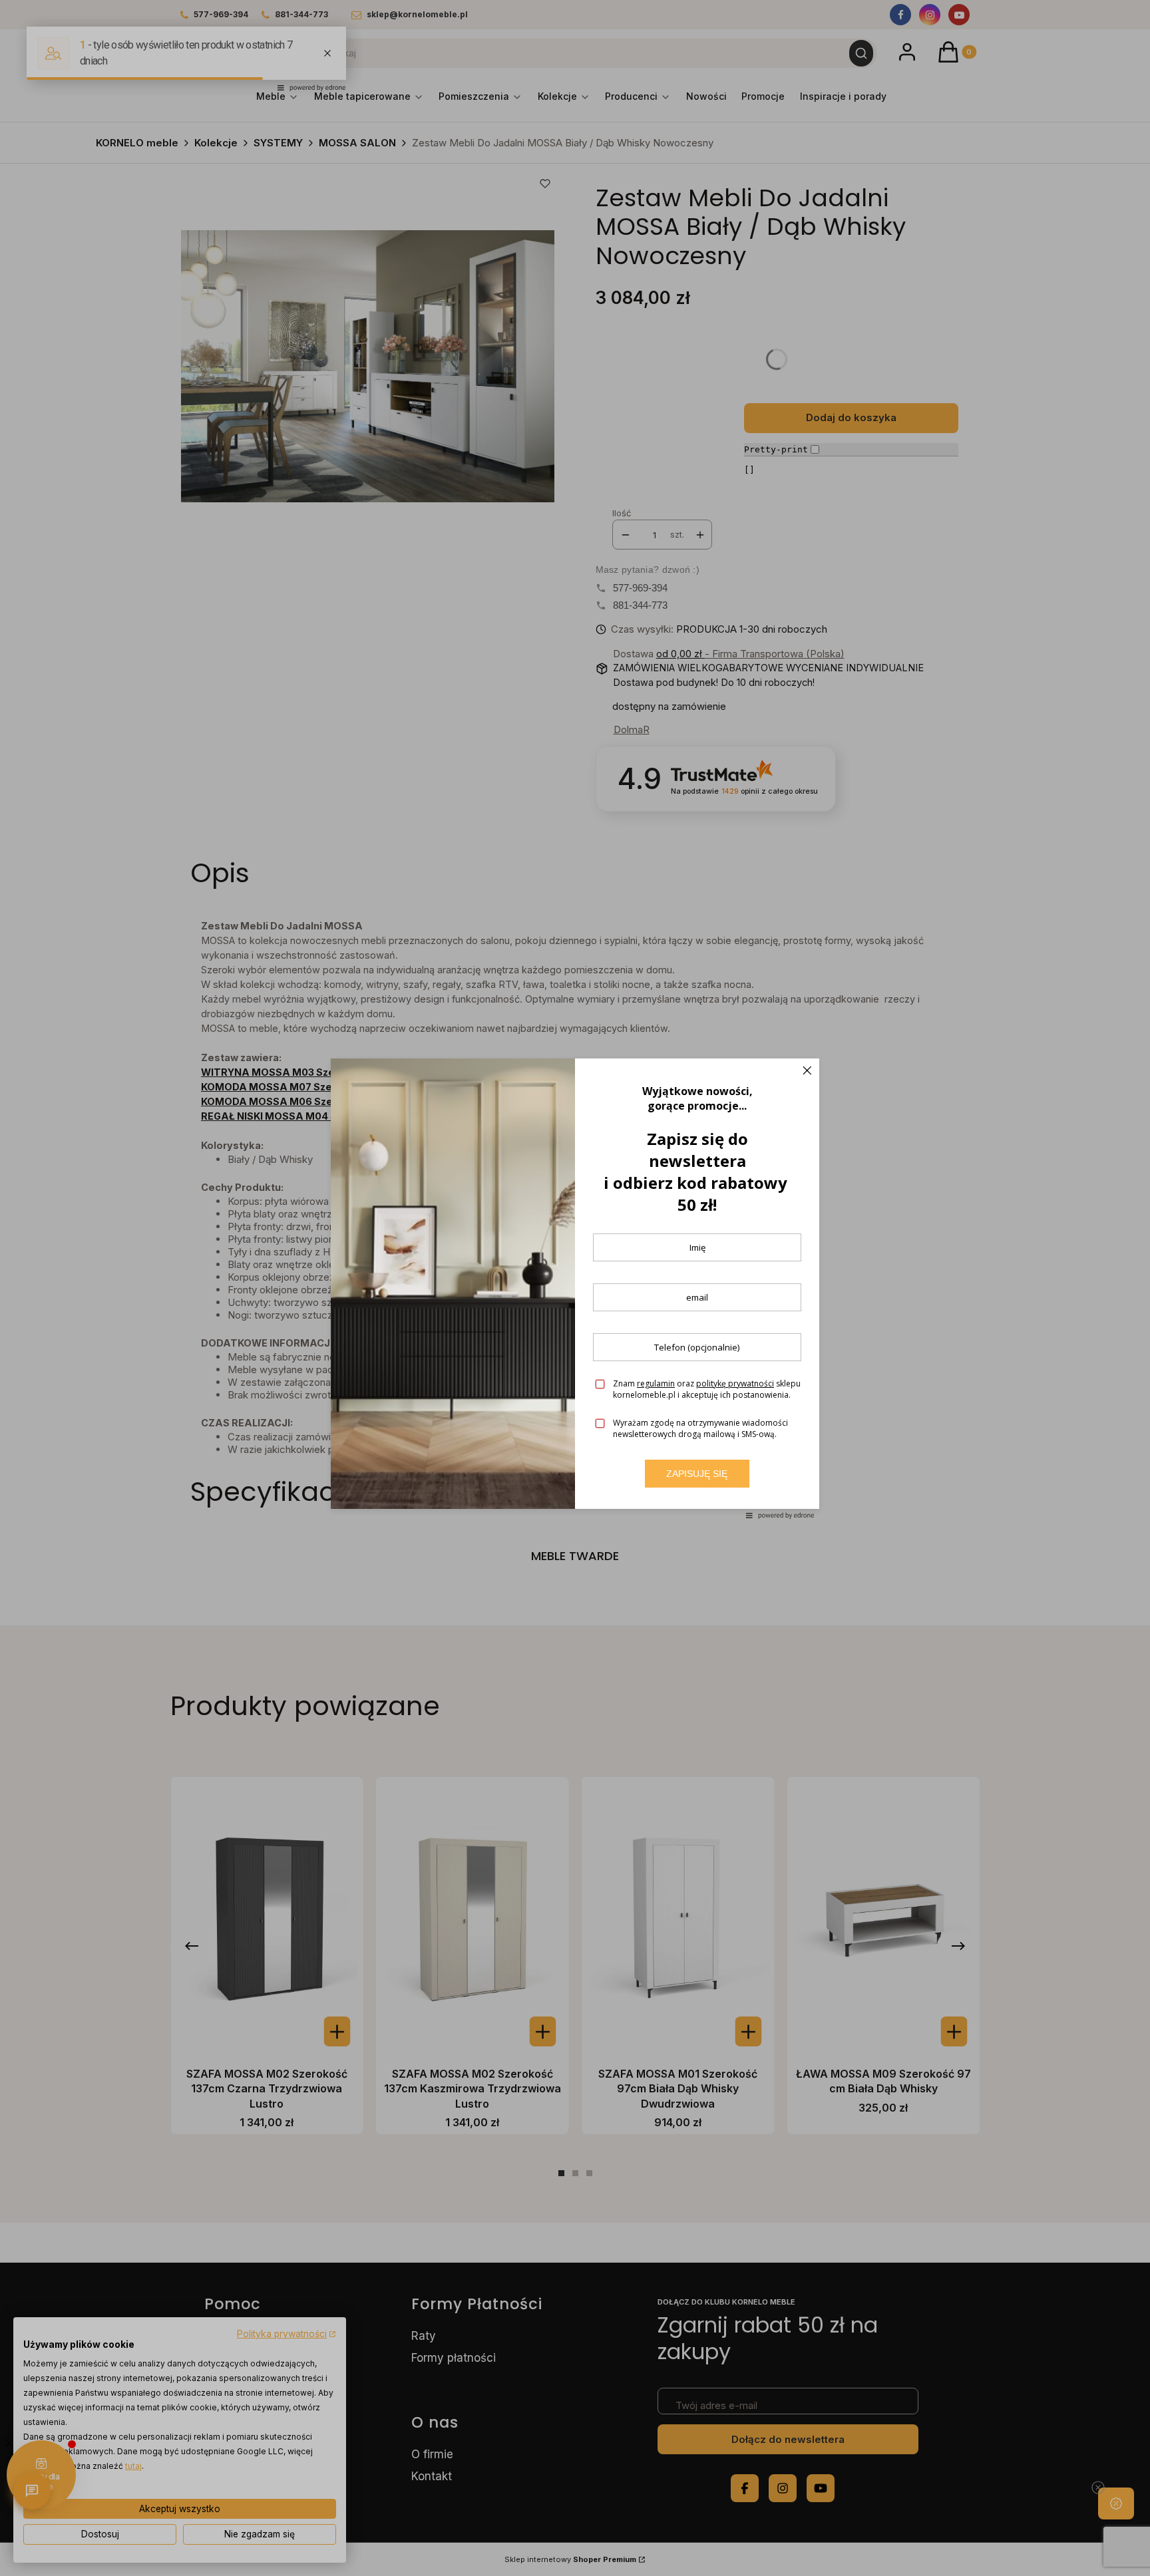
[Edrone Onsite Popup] (575, 1288)
